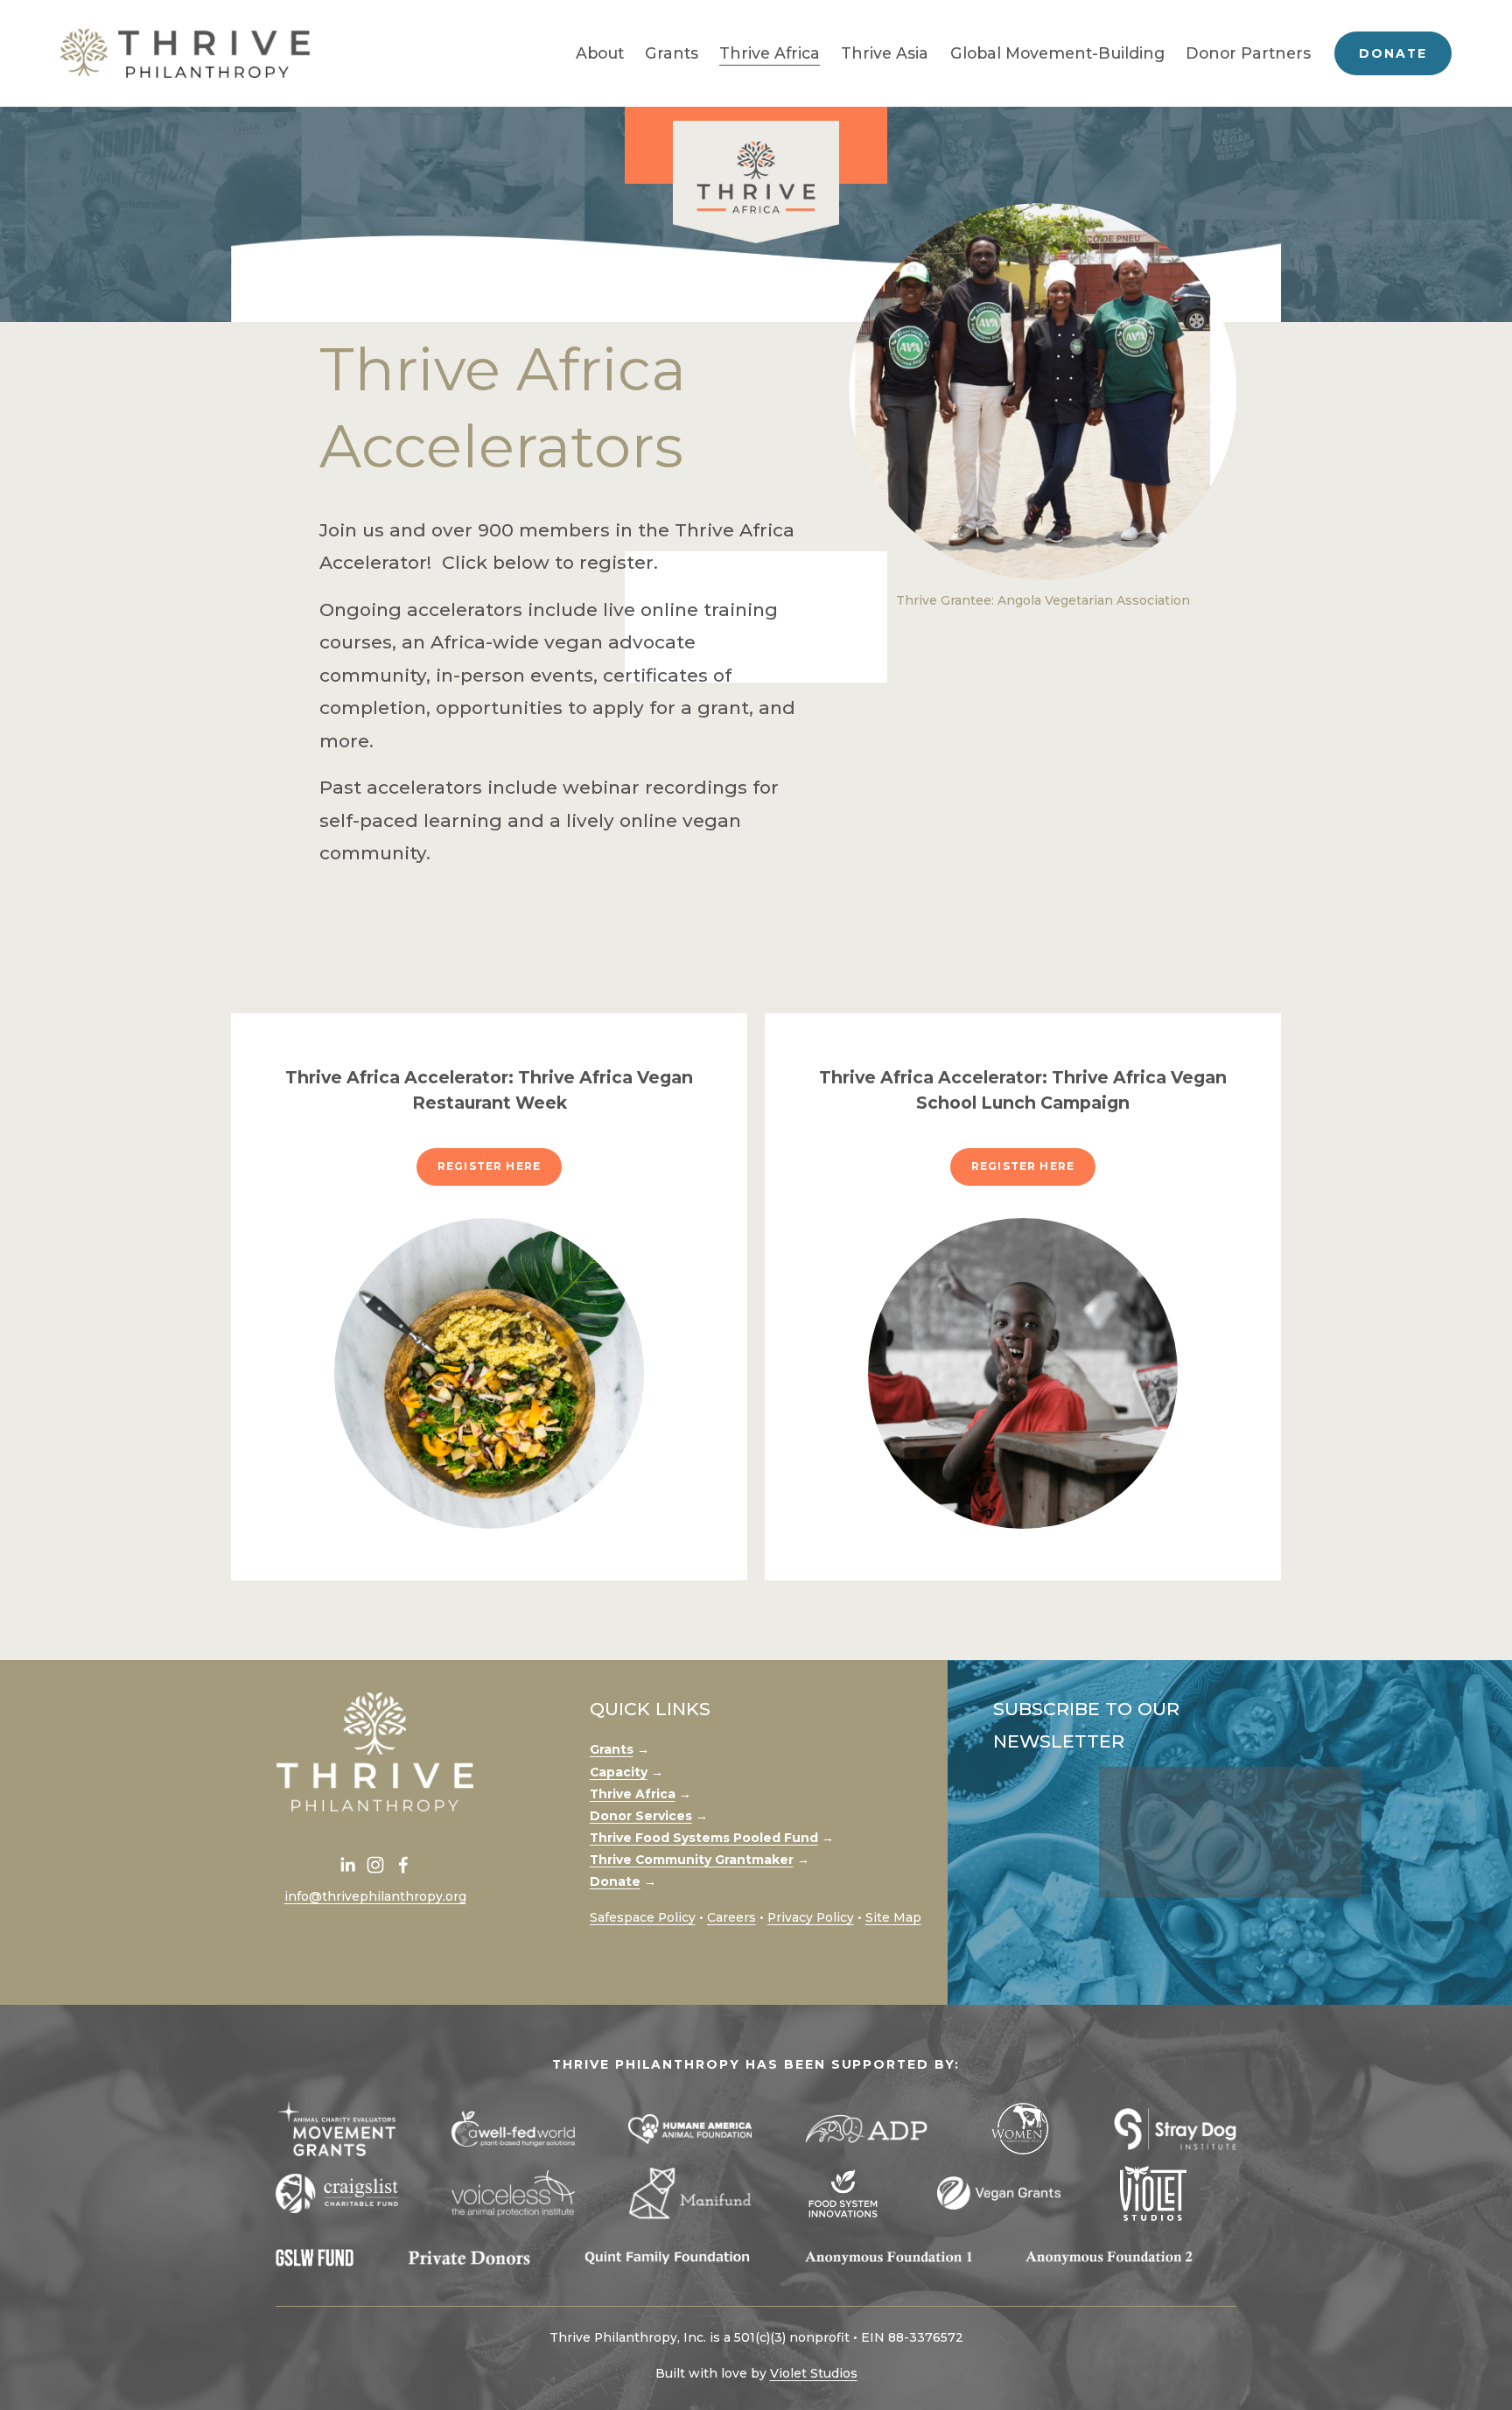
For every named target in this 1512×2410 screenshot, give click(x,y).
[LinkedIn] (347, 1865)
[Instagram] (375, 1865)
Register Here (489, 1166)
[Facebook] (403, 1865)
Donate (1393, 53)
